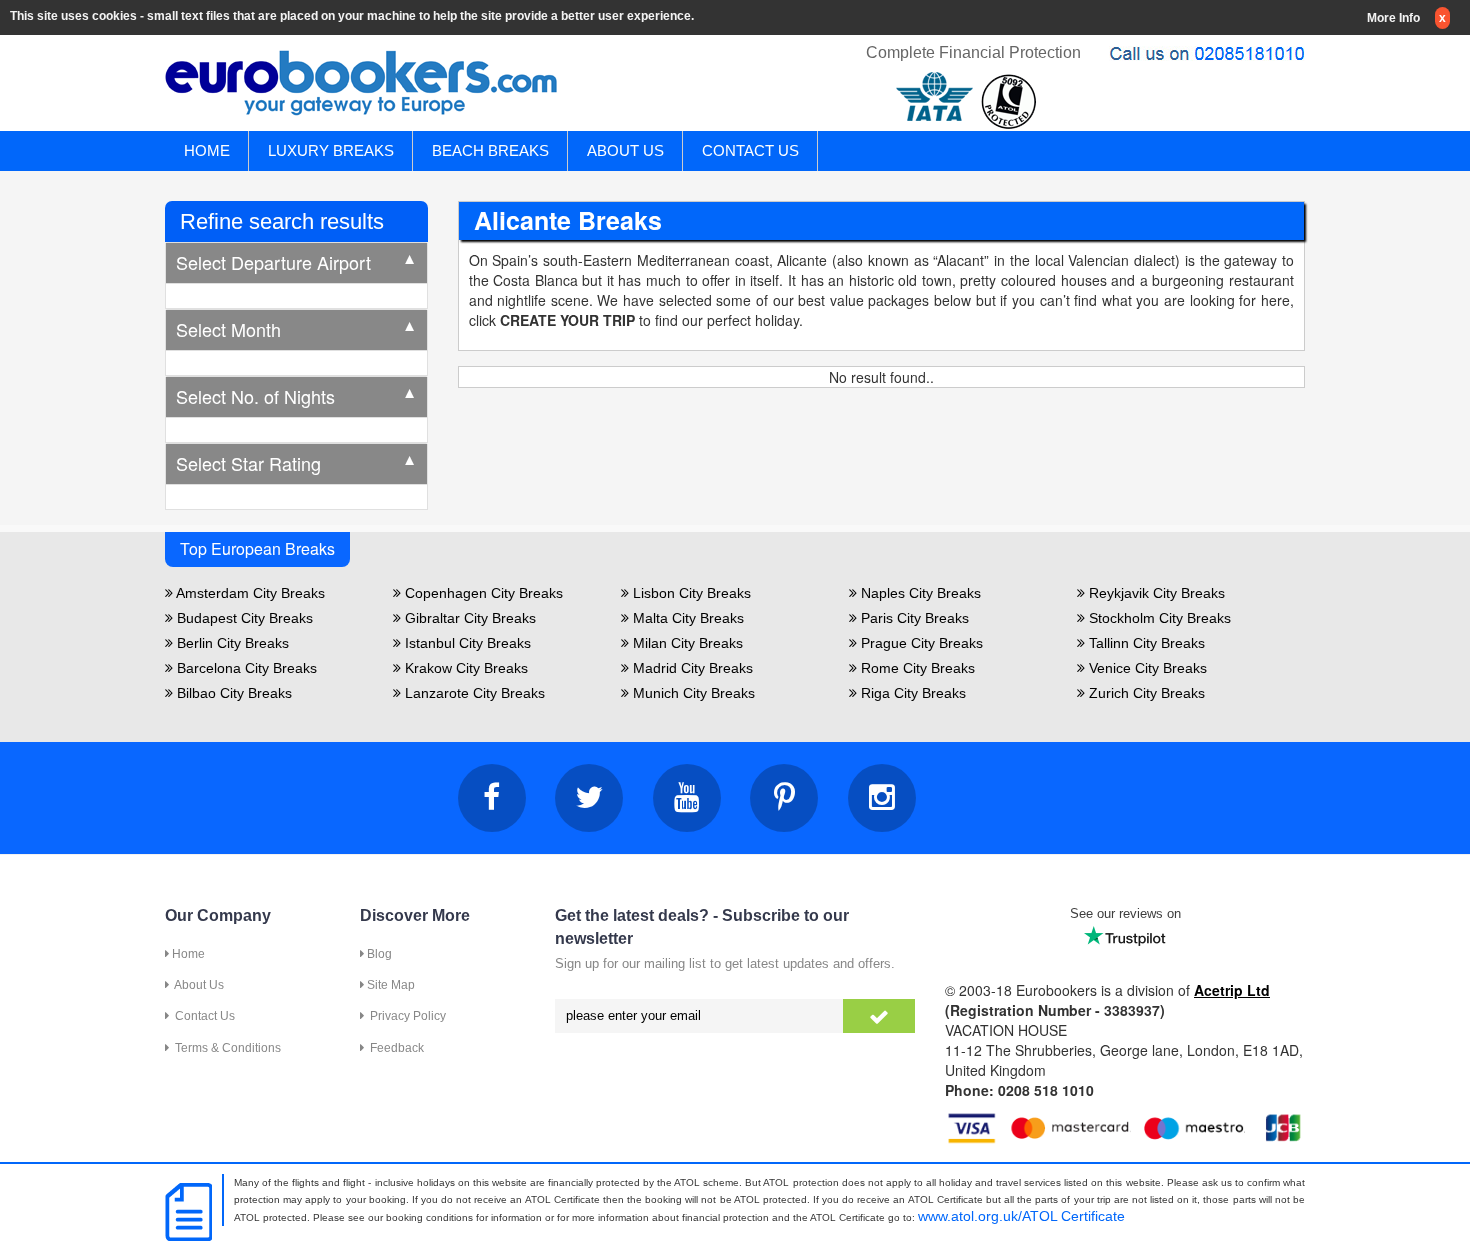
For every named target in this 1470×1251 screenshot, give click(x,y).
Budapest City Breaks (243, 618)
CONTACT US (750, 150)
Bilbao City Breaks (232, 693)
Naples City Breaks (919, 593)
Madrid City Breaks (691, 668)
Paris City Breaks (913, 618)
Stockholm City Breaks (1158, 618)
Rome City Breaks (916, 668)
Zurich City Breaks (1145, 693)
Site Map (389, 985)
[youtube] (687, 798)
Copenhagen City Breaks (482, 593)
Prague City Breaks (920, 643)
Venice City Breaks (1146, 668)
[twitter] (589, 798)
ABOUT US (625, 150)
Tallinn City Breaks (1145, 643)
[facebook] (492, 798)
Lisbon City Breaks (690, 593)
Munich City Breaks (692, 693)
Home (187, 954)
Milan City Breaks (686, 643)
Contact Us (202, 1016)
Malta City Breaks (686, 618)
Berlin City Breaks (231, 643)
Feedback (394, 1048)
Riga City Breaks (911, 693)
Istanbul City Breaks (466, 643)
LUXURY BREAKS (331, 150)
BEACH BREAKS (490, 150)
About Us (196, 985)
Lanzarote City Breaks (473, 693)
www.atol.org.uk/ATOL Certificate (1021, 1216)
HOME (207, 150)
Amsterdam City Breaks (249, 593)
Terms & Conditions (225, 1048)
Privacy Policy (405, 1016)
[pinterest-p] (784, 798)
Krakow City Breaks (464, 668)
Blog (378, 954)
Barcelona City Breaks (245, 668)
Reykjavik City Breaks (1155, 593)
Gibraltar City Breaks (468, 618)
